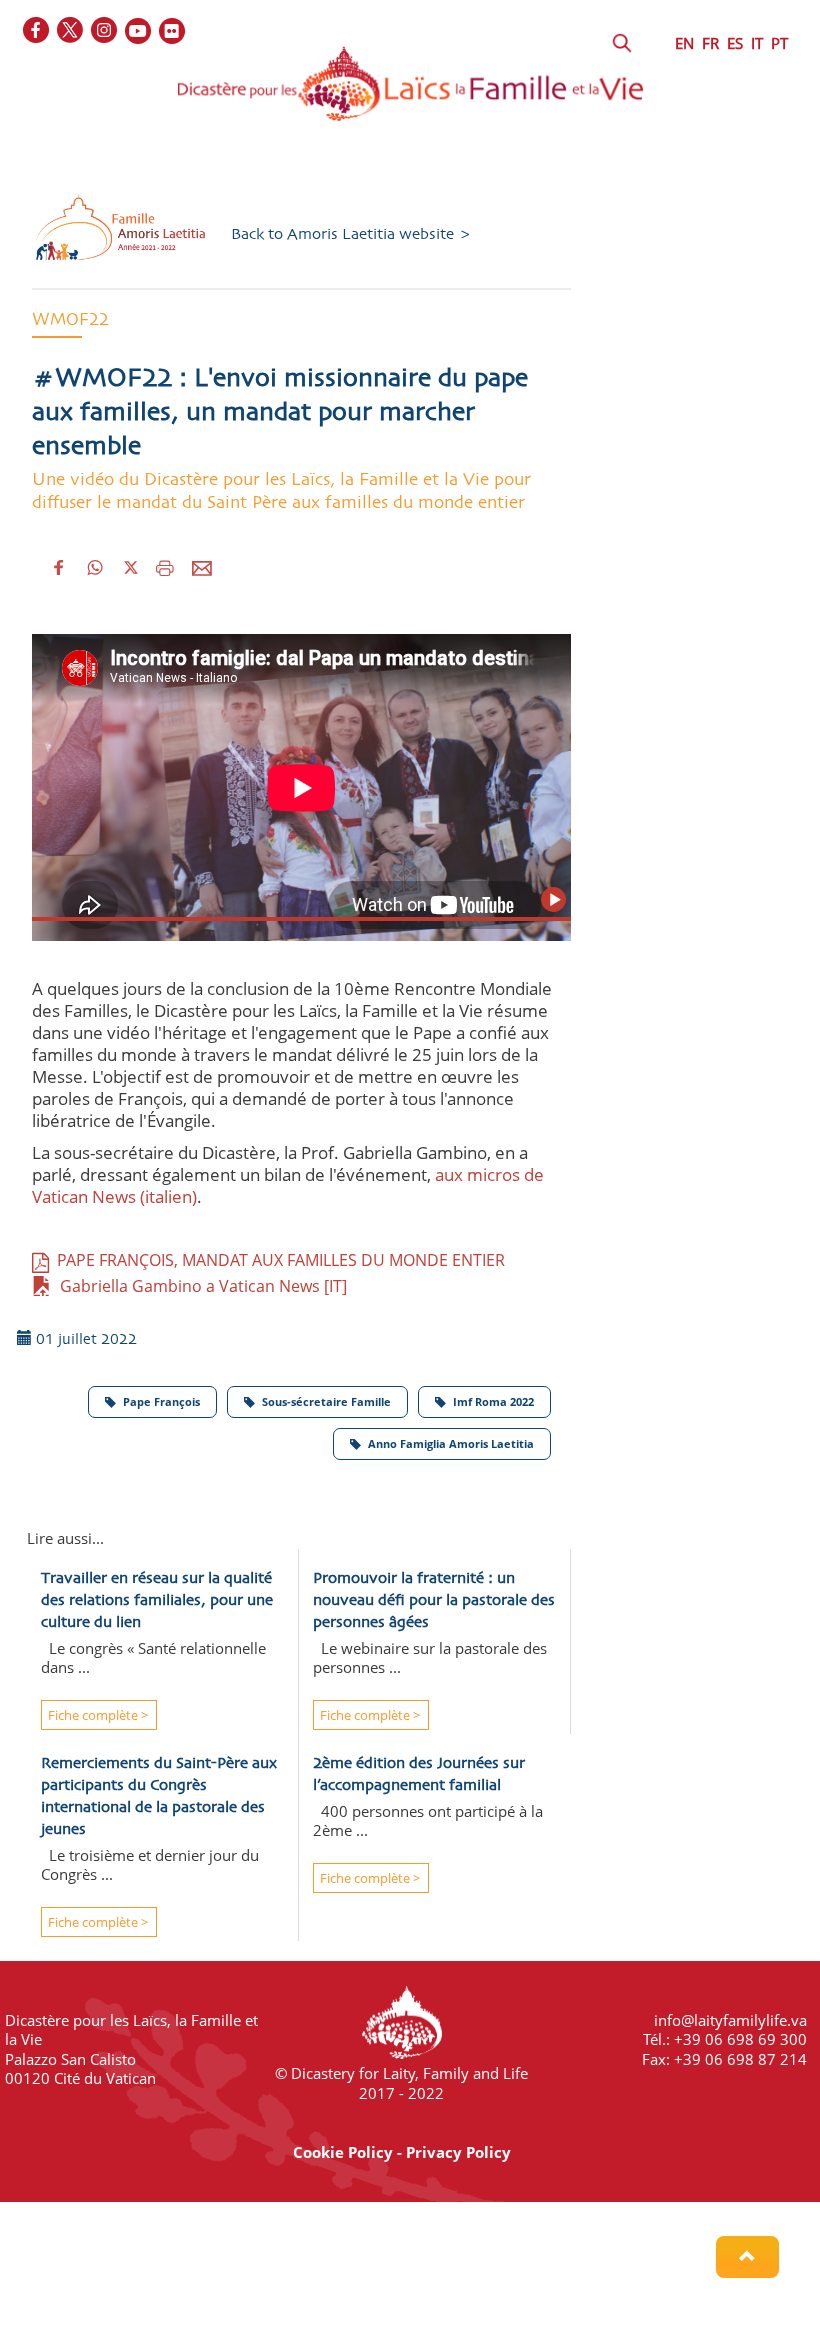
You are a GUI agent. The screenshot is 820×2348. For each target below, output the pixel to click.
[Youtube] (139, 31)
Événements (344, 231)
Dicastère (53, 193)
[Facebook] (37, 31)
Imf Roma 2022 (493, 1401)
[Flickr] (173, 31)
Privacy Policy (458, 2152)
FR (710, 43)
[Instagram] (105, 31)
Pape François (161, 1401)
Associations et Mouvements (316, 193)
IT (757, 43)
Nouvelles (219, 231)
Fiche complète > (96, 1715)
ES (735, 43)
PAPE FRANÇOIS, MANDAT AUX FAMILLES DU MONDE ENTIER (277, 1260)
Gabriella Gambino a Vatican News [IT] (199, 1286)
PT (779, 43)
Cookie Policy (343, 2152)
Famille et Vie (510, 193)
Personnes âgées (78, 231)
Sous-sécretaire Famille (326, 1401)
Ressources (473, 231)
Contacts (590, 231)
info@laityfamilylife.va (730, 2020)
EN (684, 43)
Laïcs (153, 193)
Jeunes (627, 193)
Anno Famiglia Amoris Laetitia (451, 1443)
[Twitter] (71, 31)
